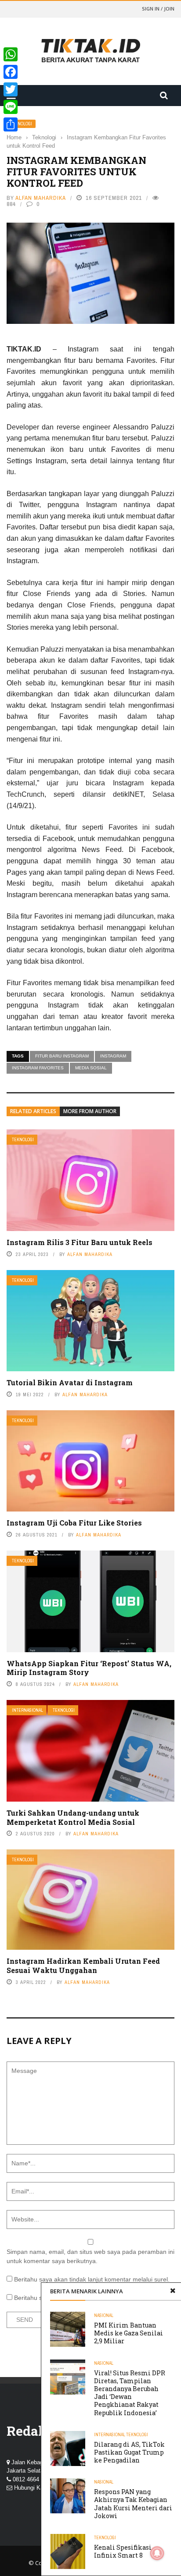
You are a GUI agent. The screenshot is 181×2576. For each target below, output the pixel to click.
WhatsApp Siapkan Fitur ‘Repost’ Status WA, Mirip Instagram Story (89, 1668)
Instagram (113, 1056)
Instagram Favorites (38, 1068)
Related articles (33, 1111)
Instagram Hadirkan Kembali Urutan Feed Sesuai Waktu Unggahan (83, 1966)
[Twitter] (11, 89)
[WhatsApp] (11, 54)
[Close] (173, 2291)
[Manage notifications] (157, 2553)
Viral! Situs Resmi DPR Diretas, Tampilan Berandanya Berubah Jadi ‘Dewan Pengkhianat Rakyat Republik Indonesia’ (130, 2393)
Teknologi (21, 124)
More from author (90, 1111)
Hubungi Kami (32, 2488)
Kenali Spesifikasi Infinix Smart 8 (123, 2551)
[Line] (11, 107)
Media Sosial (91, 1068)
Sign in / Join (158, 9)
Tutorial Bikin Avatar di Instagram (70, 1382)
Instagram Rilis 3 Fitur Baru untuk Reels (80, 1242)
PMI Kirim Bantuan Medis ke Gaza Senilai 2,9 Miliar (129, 2333)
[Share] (11, 124)
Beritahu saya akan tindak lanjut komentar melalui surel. (92, 2279)
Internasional (27, 1710)
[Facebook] (11, 72)
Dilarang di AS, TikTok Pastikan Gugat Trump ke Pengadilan (129, 2452)
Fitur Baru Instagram (62, 1056)
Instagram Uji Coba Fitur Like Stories (74, 1523)
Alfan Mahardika (41, 198)
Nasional (104, 2315)
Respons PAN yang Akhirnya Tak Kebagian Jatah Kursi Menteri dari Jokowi (133, 2504)
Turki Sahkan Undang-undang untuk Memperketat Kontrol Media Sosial (73, 1817)
